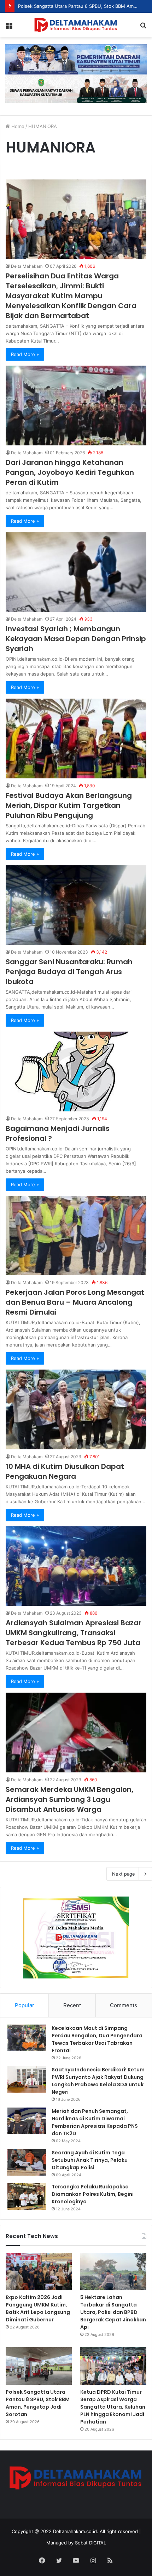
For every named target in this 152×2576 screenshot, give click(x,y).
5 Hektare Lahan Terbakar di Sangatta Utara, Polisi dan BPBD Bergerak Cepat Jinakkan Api (113, 2312)
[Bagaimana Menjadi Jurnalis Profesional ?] (76, 1072)
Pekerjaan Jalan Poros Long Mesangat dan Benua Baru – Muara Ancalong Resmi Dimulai (75, 1302)
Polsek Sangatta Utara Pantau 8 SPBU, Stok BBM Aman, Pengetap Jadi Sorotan (38, 2403)
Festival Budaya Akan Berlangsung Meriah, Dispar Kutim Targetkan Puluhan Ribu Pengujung (69, 805)
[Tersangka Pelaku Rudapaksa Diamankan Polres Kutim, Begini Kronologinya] (27, 2196)
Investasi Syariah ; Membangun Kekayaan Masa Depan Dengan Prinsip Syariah (76, 639)
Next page (124, 1874)
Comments (124, 2005)
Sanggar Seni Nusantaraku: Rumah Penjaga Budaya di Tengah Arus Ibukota (69, 972)
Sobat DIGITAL (90, 2543)
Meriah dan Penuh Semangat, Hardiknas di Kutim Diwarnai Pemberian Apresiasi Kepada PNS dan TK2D (95, 2122)
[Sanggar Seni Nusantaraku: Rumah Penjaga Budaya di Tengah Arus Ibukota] (76, 905)
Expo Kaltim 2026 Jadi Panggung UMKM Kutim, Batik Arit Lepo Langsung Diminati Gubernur (38, 2308)
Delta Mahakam (27, 266)
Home (17, 126)
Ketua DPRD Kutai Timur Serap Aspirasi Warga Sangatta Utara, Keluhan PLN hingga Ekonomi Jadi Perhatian (113, 2407)
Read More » (25, 354)
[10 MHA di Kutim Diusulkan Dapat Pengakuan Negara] (76, 1409)
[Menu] (9, 27)
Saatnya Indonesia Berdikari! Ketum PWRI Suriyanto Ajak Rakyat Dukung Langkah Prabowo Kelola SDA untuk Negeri (98, 2081)
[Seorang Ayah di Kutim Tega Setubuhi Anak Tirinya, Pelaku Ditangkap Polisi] (27, 2162)
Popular (25, 2005)
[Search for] (143, 27)
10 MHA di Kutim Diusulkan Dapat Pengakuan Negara (65, 1471)
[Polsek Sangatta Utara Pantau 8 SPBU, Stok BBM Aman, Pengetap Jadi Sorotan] (39, 2366)
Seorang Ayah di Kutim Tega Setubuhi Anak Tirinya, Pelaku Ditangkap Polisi (90, 2160)
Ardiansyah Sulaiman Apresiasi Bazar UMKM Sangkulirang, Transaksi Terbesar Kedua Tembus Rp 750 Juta (74, 1633)
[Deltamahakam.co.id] (76, 25)
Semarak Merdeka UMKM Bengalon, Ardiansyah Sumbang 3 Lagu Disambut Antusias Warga (69, 1799)
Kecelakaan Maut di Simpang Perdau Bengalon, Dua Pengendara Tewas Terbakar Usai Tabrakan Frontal (97, 2039)
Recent (72, 2005)
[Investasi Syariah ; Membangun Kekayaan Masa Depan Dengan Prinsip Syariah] (76, 572)
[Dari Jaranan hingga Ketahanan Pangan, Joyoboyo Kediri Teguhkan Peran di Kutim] (76, 406)
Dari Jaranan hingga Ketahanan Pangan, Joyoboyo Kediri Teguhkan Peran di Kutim (70, 472)
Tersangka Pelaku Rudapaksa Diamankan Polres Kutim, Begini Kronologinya (93, 2194)
